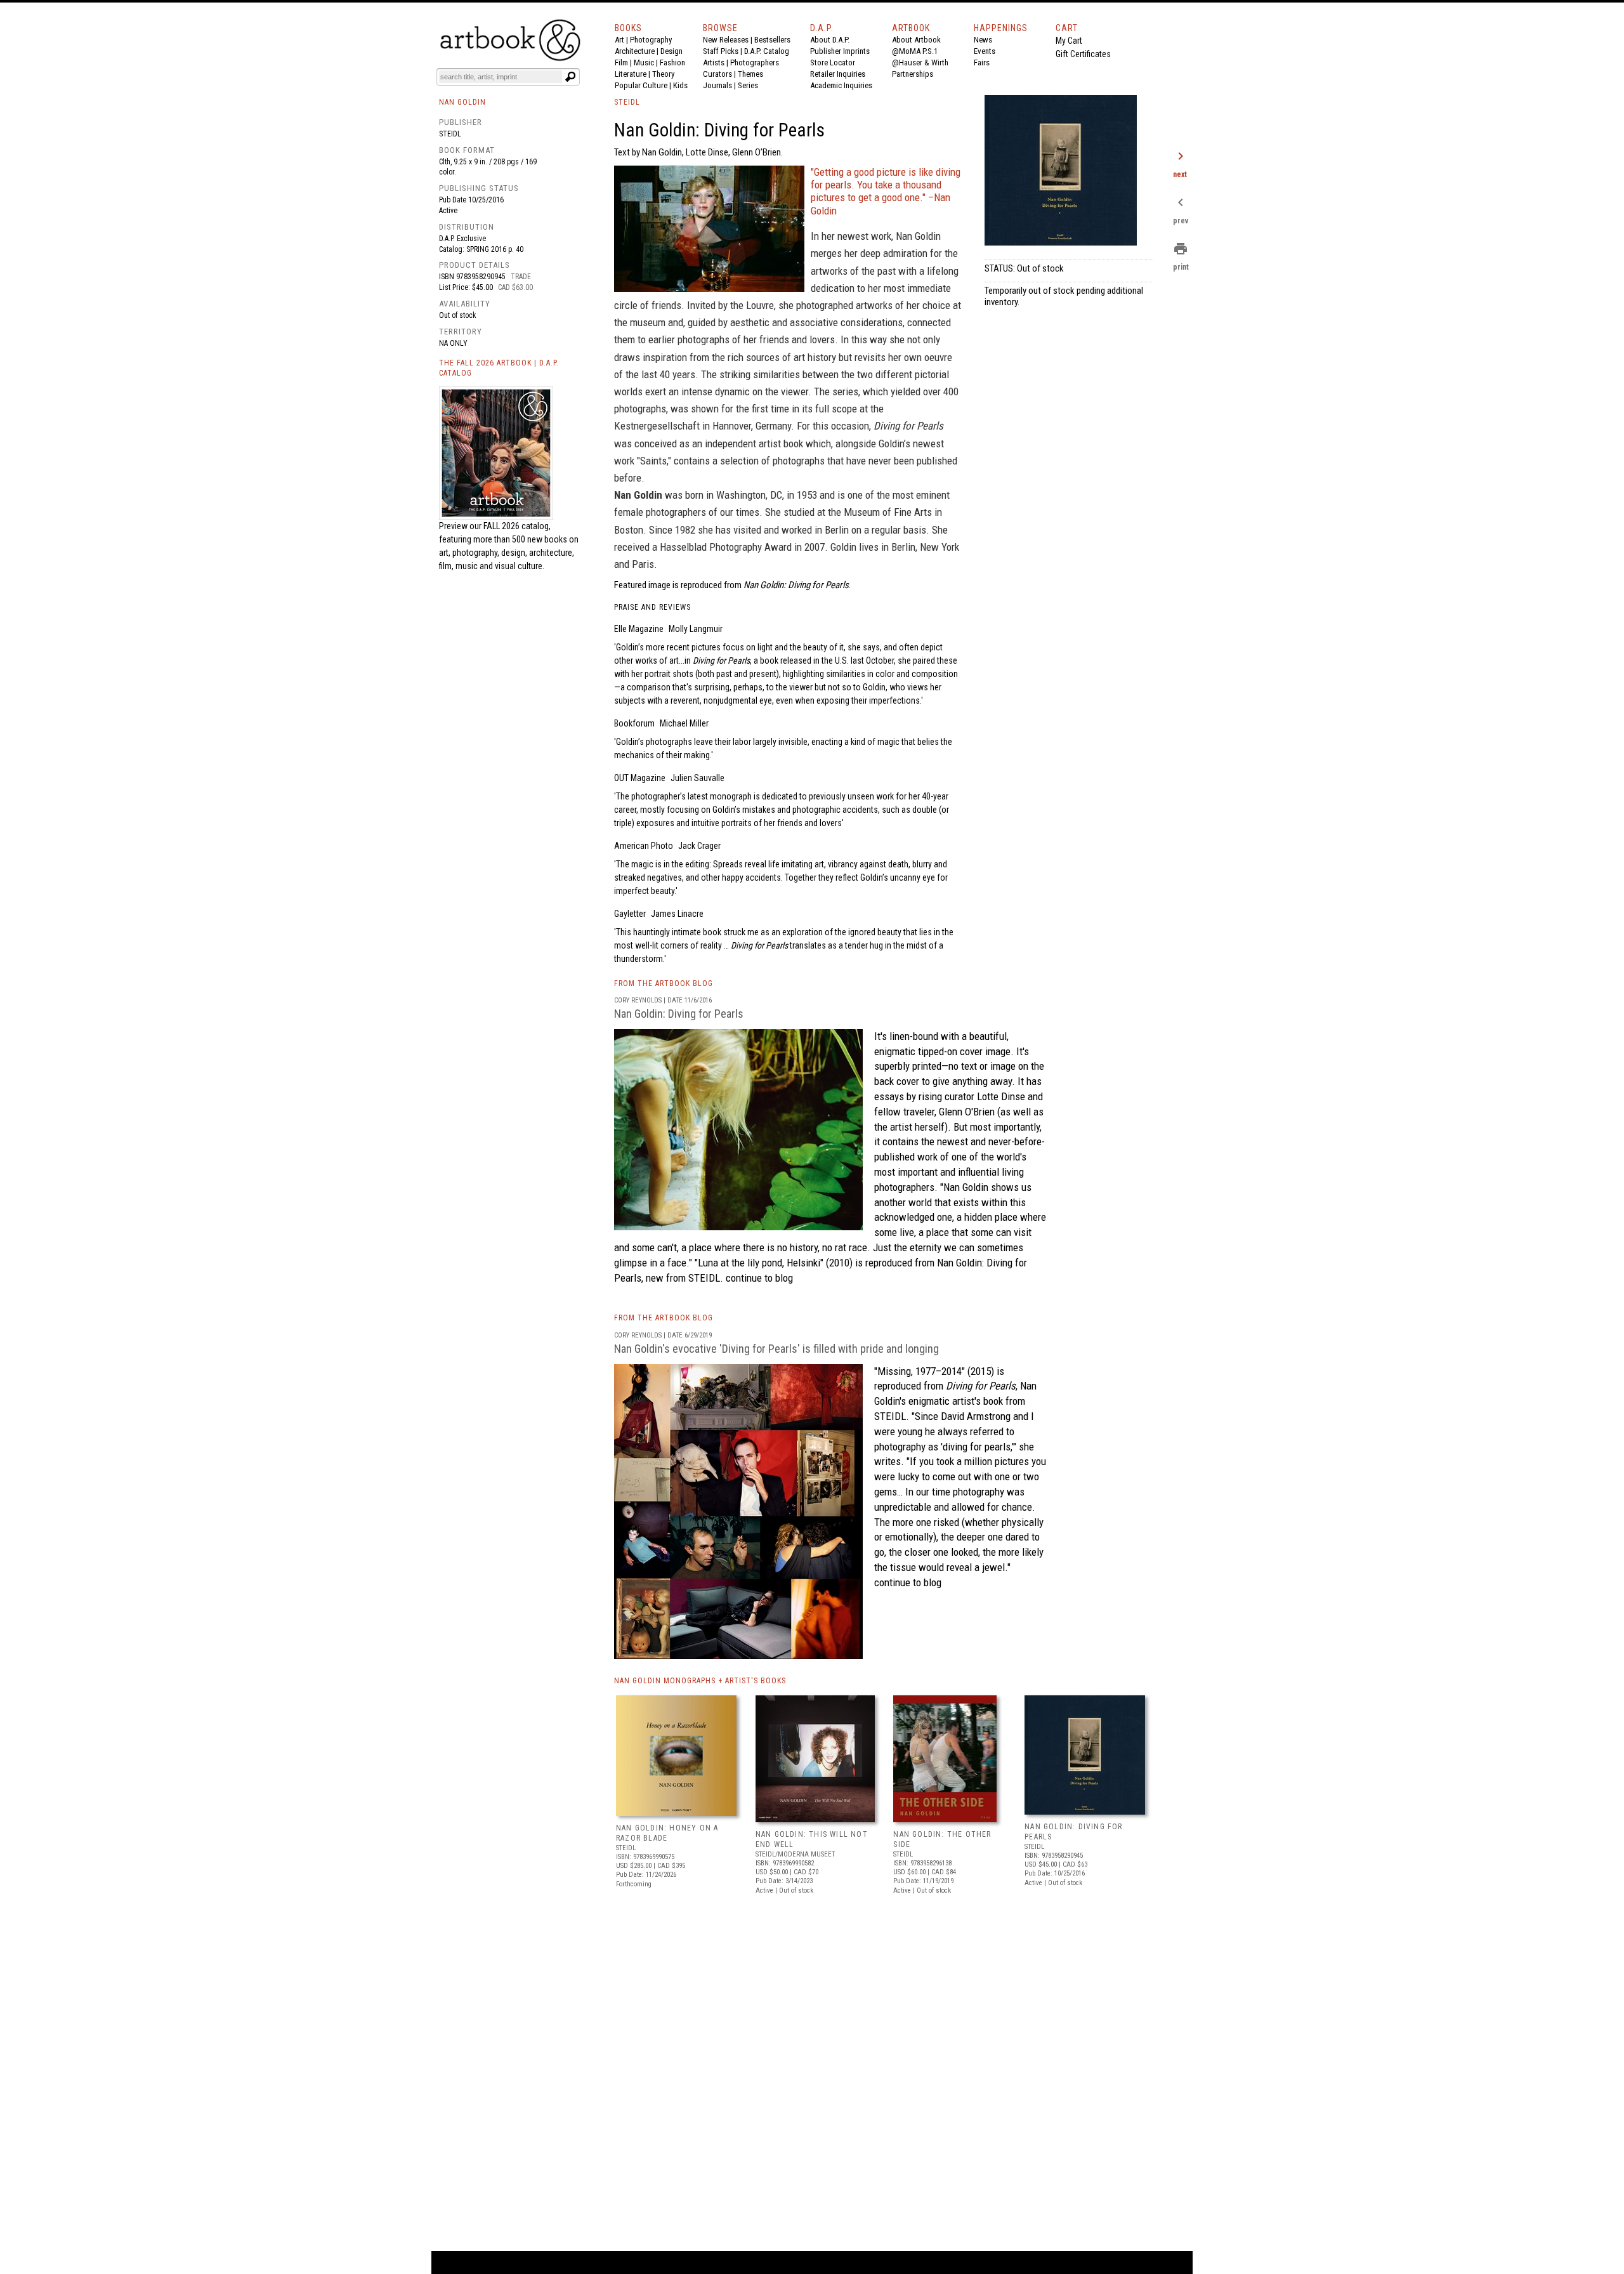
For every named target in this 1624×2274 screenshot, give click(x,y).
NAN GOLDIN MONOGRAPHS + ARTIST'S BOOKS (700, 1681)
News (983, 40)
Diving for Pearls (981, 1386)
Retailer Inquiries (838, 74)
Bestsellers (772, 40)
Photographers (755, 62)
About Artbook (916, 40)
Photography (651, 40)
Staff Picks (721, 51)
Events (985, 51)
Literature (631, 74)
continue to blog (758, 1278)
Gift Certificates (1083, 54)
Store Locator (833, 62)
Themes (750, 74)
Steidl (450, 134)
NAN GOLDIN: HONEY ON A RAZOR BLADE (667, 1833)
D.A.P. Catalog (767, 51)
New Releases (726, 40)
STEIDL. (706, 1278)
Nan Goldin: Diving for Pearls (679, 1014)
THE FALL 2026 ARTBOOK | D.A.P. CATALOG (499, 368)
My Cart (1069, 41)
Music (644, 62)
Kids (680, 85)
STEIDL (627, 102)
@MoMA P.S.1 (915, 51)
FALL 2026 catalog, (517, 526)
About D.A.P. (830, 40)
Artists (714, 62)
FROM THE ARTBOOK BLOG (664, 983)
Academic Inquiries (841, 85)
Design (671, 51)
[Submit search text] (570, 77)
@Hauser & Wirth (920, 62)
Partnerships (913, 74)
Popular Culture (641, 85)
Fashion (672, 62)
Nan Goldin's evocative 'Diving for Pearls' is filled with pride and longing (776, 1349)
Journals (717, 85)
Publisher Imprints (840, 51)
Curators (717, 74)
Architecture (635, 51)
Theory (663, 74)
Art (619, 40)
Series (748, 85)
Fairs (982, 62)
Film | (624, 62)
